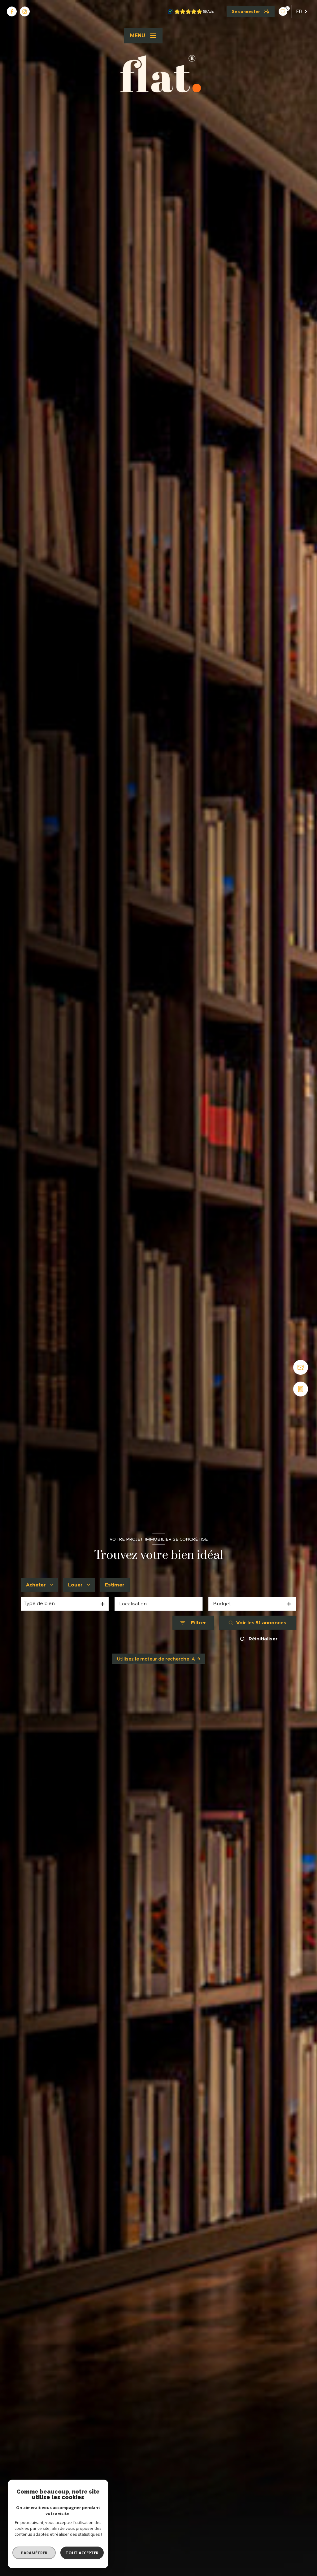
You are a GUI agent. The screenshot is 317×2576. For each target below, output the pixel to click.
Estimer (115, 1585)
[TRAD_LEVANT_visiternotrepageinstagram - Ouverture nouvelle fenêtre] (25, 11)
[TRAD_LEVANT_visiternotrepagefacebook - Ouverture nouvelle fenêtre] (12, 11)
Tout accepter (82, 2553)
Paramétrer (34, 2553)
